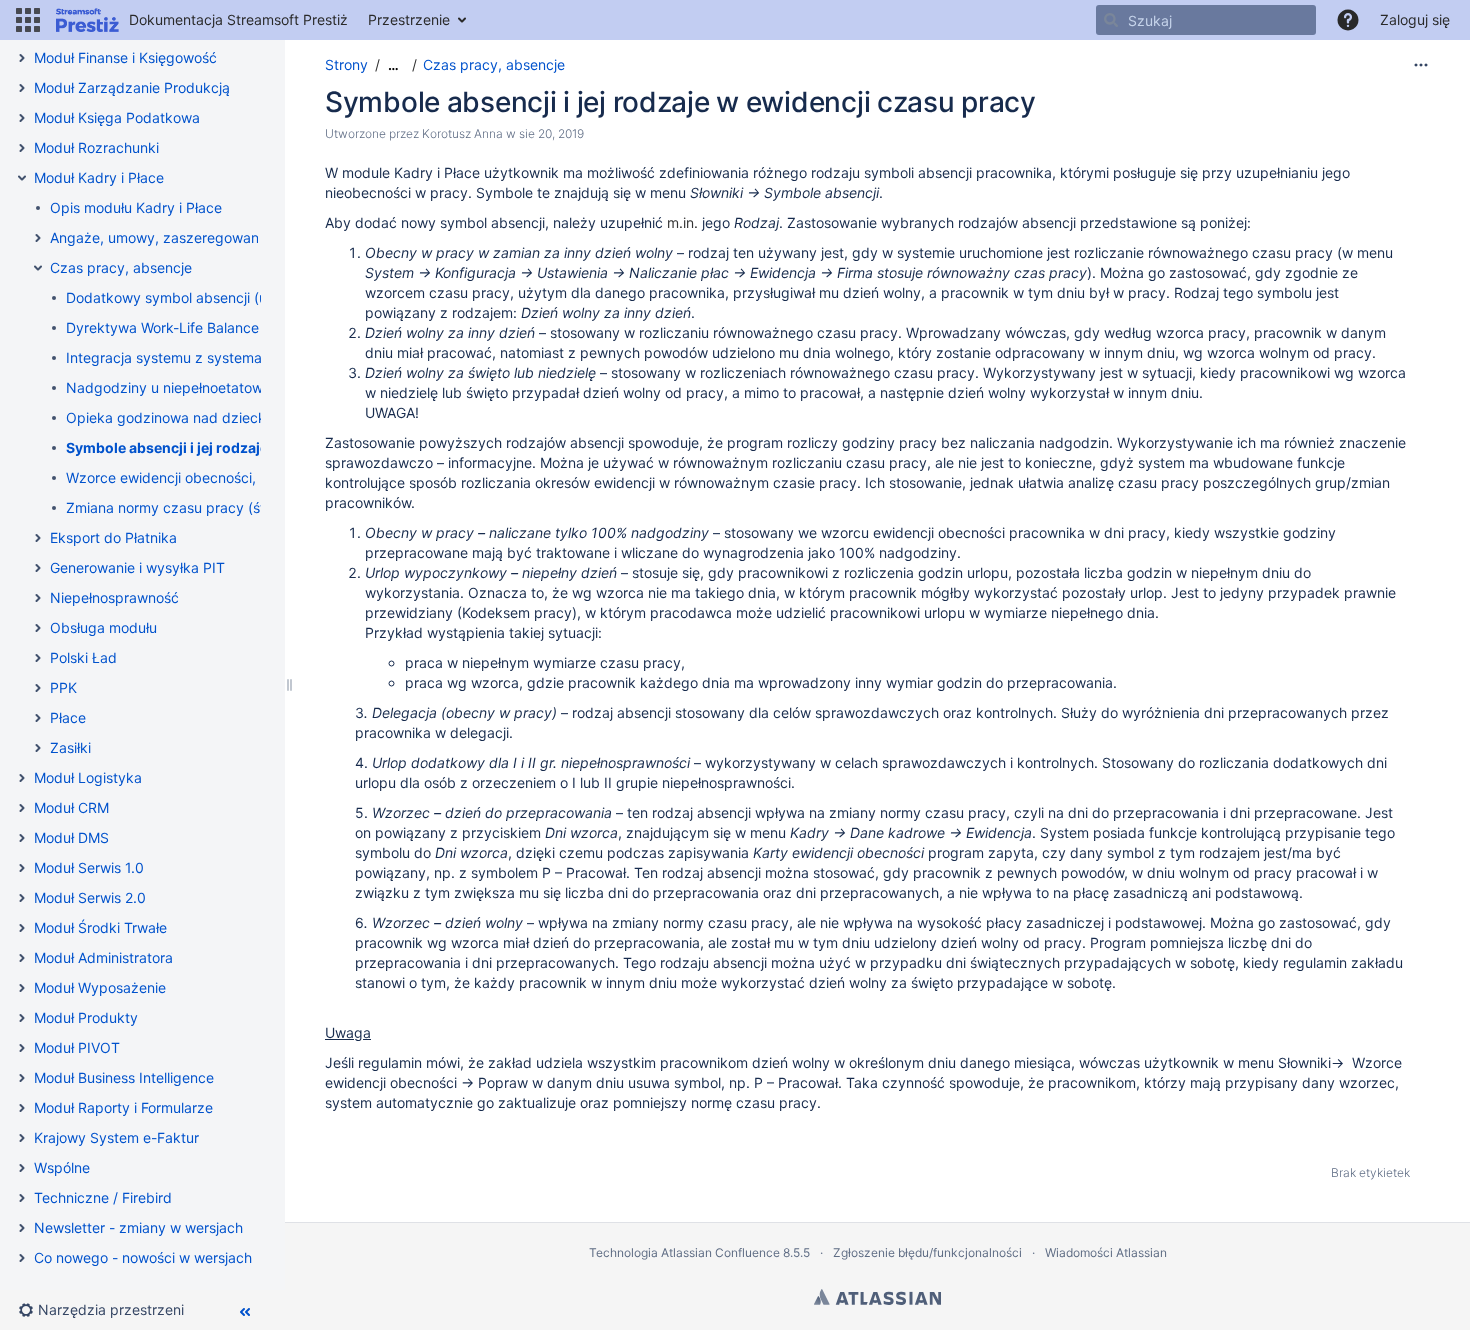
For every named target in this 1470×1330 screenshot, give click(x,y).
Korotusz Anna (462, 133)
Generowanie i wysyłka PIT (137, 567)
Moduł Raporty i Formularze (123, 1107)
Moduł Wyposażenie (100, 987)
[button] (28, 20)
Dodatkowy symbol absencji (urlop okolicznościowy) (237, 297)
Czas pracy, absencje (121, 267)
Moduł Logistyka (88, 777)
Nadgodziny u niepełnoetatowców (178, 387)
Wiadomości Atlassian (1106, 1252)
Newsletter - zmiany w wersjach (138, 1227)
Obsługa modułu (103, 627)
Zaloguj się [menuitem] (1415, 19)
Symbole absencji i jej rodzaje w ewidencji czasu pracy (252, 447)
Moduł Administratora (103, 957)
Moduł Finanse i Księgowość (125, 57)
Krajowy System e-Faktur (116, 1137)
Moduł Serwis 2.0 (90, 897)
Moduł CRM (71, 807)
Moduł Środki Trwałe (100, 927)
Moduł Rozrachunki (96, 147)
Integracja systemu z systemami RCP (187, 357)
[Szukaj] (1111, 20)
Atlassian (877, 1297)
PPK (63, 687)
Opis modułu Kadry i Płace (136, 207)
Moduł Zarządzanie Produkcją (132, 87)
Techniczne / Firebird (103, 1197)
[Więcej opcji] (1421, 65)
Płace (68, 717)
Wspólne (62, 1167)
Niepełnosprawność (114, 597)
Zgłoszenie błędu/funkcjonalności (927, 1252)
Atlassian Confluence (720, 1252)
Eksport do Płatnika (113, 537)
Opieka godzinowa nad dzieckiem (177, 417)
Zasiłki (70, 747)
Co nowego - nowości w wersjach (143, 1257)
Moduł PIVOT (77, 1047)
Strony (346, 64)
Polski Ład (83, 657)
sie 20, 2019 (551, 133)
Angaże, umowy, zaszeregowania (160, 237)
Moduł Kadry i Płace (99, 177)
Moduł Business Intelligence (124, 1077)
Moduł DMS (71, 837)
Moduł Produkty (86, 1017)
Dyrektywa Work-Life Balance (162, 327)
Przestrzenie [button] (409, 19)
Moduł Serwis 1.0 (89, 867)
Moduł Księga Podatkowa (117, 117)
